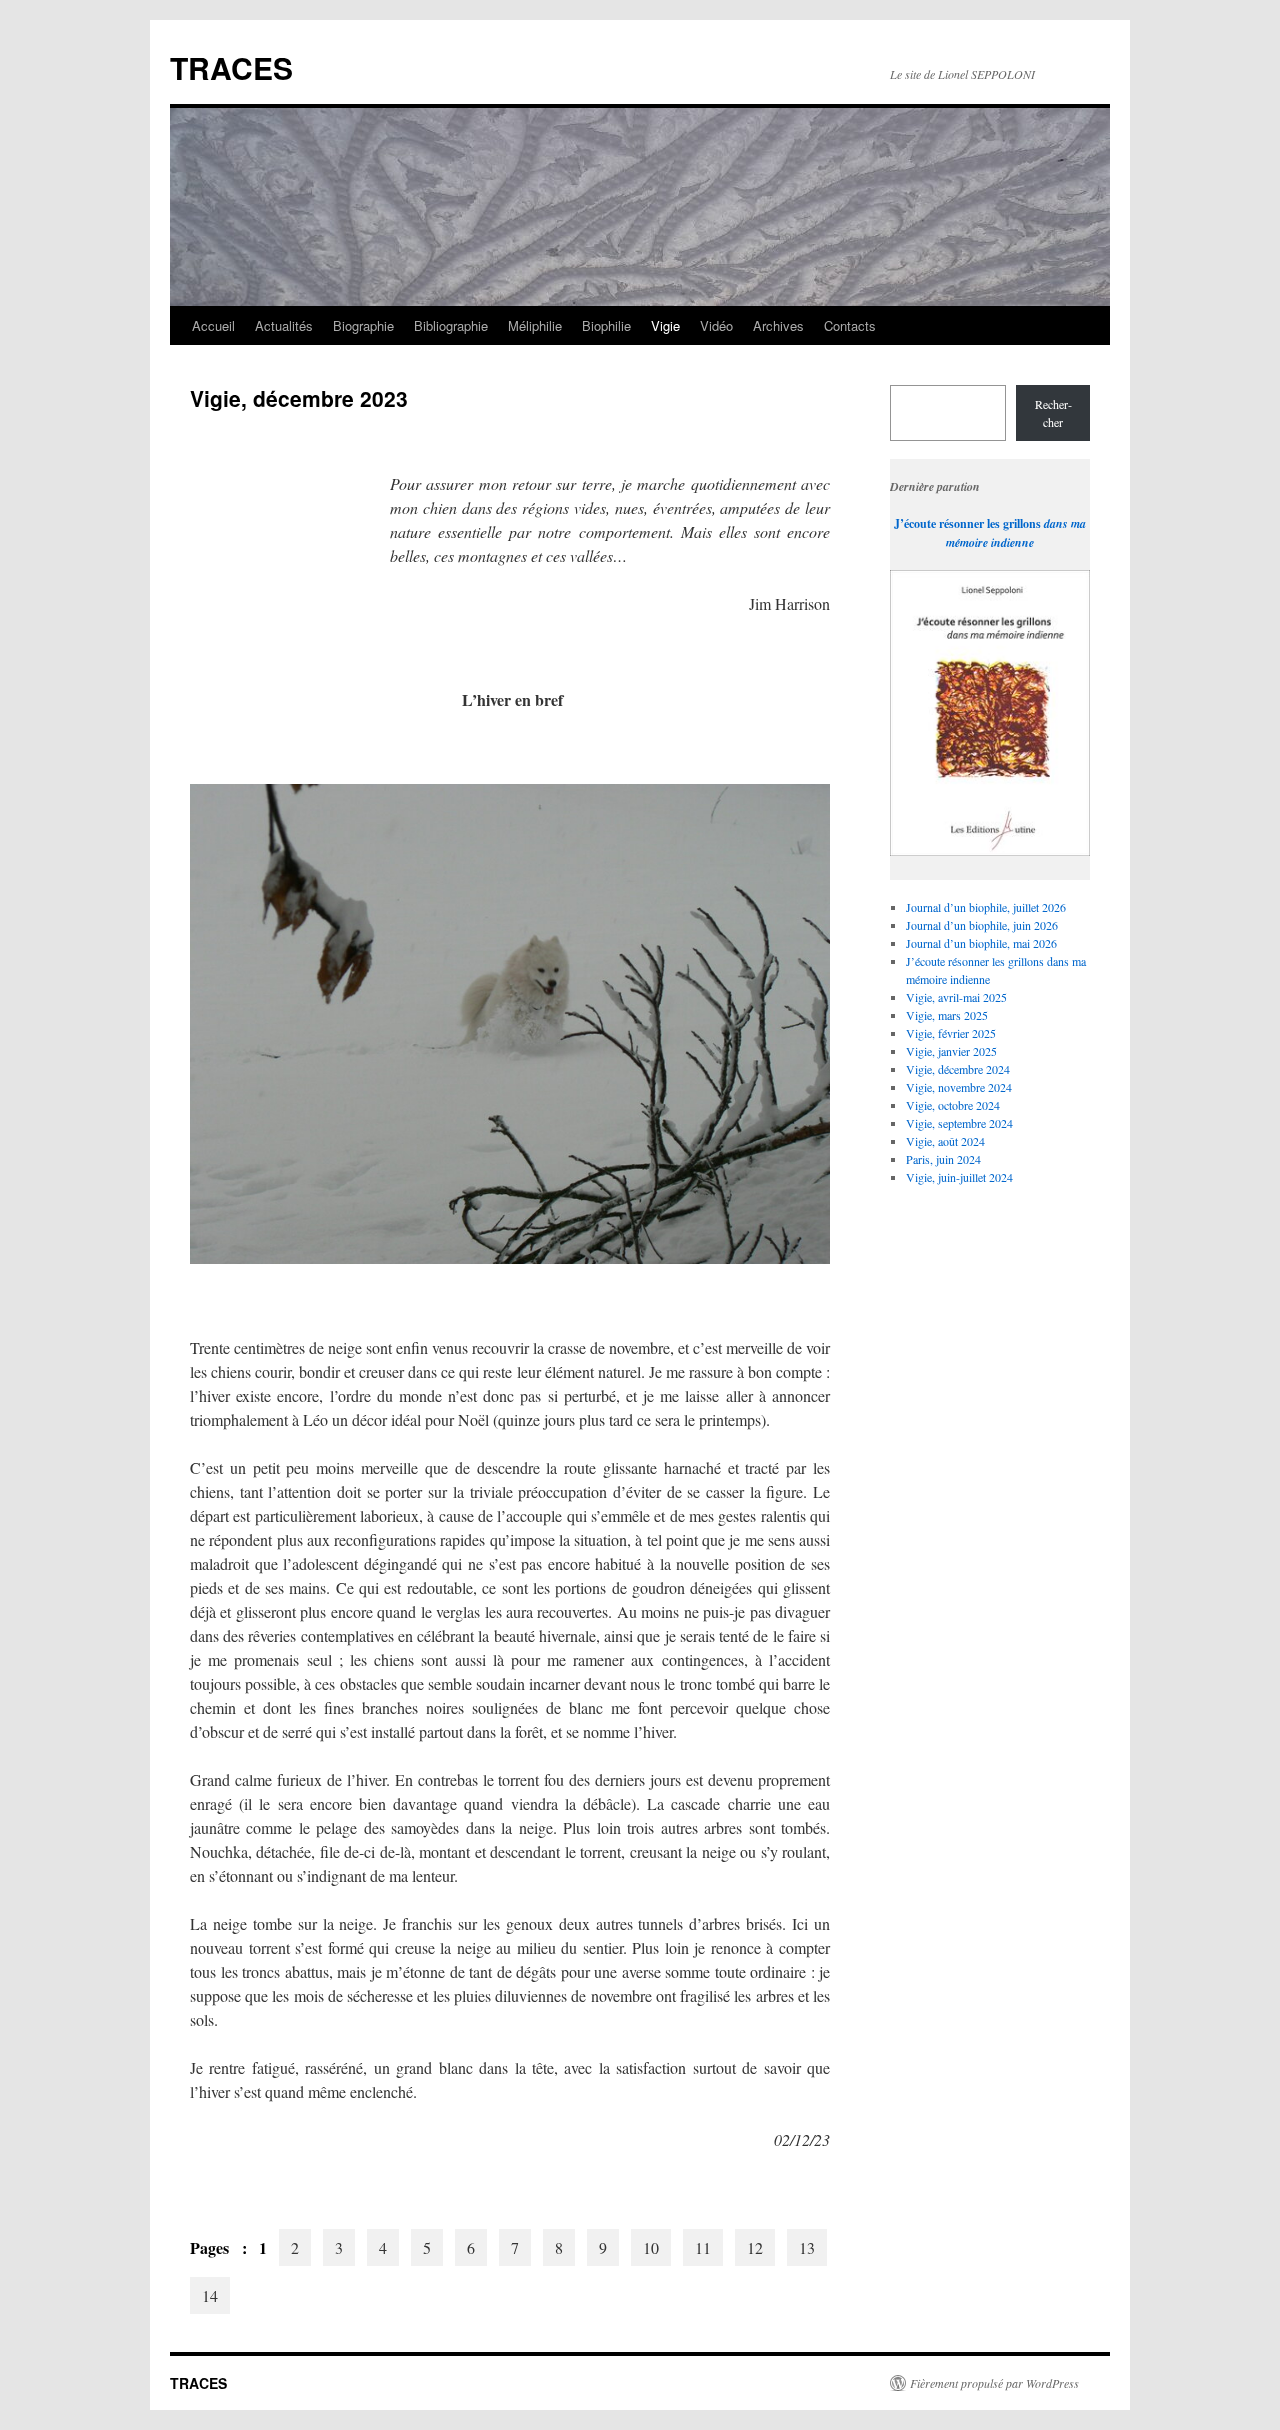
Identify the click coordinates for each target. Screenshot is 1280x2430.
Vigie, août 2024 (945, 1141)
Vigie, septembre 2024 (959, 1123)
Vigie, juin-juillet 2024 (959, 1177)
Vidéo (716, 325)
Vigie (665, 325)
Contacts (850, 325)
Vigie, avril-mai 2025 (956, 997)
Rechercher (1053, 413)
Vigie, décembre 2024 (958, 1069)
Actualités (284, 325)
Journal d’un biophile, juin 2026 (982, 925)
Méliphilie (535, 325)
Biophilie (606, 325)
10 (651, 2247)
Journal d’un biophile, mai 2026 (981, 943)
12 (755, 2247)
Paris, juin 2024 (943, 1159)
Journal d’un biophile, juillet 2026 (986, 907)
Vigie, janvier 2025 (951, 1051)
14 (210, 2295)
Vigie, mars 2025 (947, 1015)
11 (703, 2247)
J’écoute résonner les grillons (967, 523)
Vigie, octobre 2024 (953, 1105)
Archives (778, 325)
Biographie (363, 325)
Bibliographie (451, 325)
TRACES (231, 67)
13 (807, 2247)
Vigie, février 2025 (951, 1033)
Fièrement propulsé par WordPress (994, 2383)
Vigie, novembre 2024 (959, 1087)
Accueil (213, 325)
